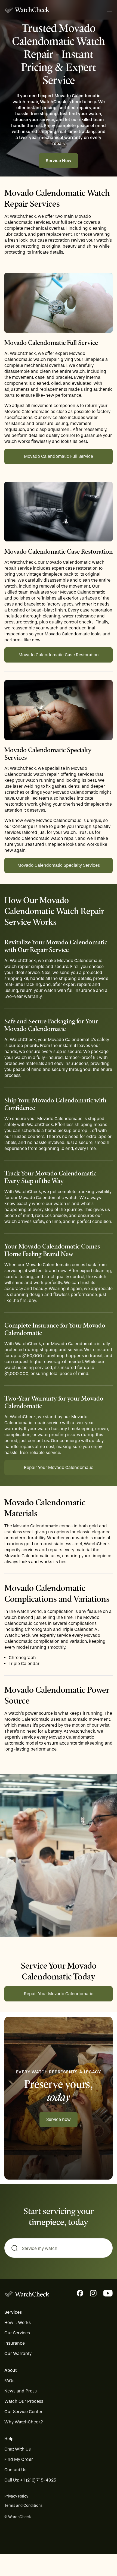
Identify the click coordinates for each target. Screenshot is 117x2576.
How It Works (18, 2323)
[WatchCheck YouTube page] (108, 2293)
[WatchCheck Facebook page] (80, 2293)
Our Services (17, 2333)
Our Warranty (18, 2353)
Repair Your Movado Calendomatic (59, 1467)
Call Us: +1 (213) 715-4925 (30, 2480)
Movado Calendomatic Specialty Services (59, 865)
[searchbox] (59, 2249)
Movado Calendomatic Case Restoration (59, 655)
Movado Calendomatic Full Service (59, 456)
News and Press (21, 2391)
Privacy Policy (16, 2496)
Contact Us (15, 2470)
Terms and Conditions (23, 2506)
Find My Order (19, 2459)
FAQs (9, 2381)
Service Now (59, 161)
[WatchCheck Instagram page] (93, 2293)
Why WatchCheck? (24, 2422)
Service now (59, 2119)
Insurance (15, 2343)
